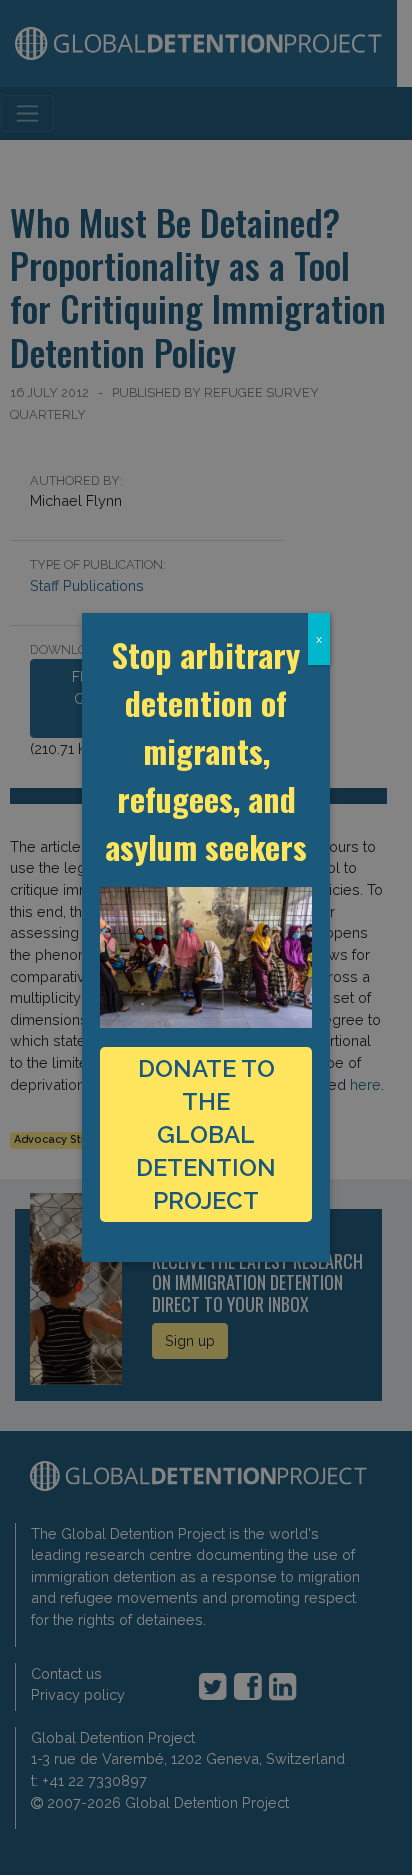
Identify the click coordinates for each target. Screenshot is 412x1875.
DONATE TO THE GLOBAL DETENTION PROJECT (206, 1134)
